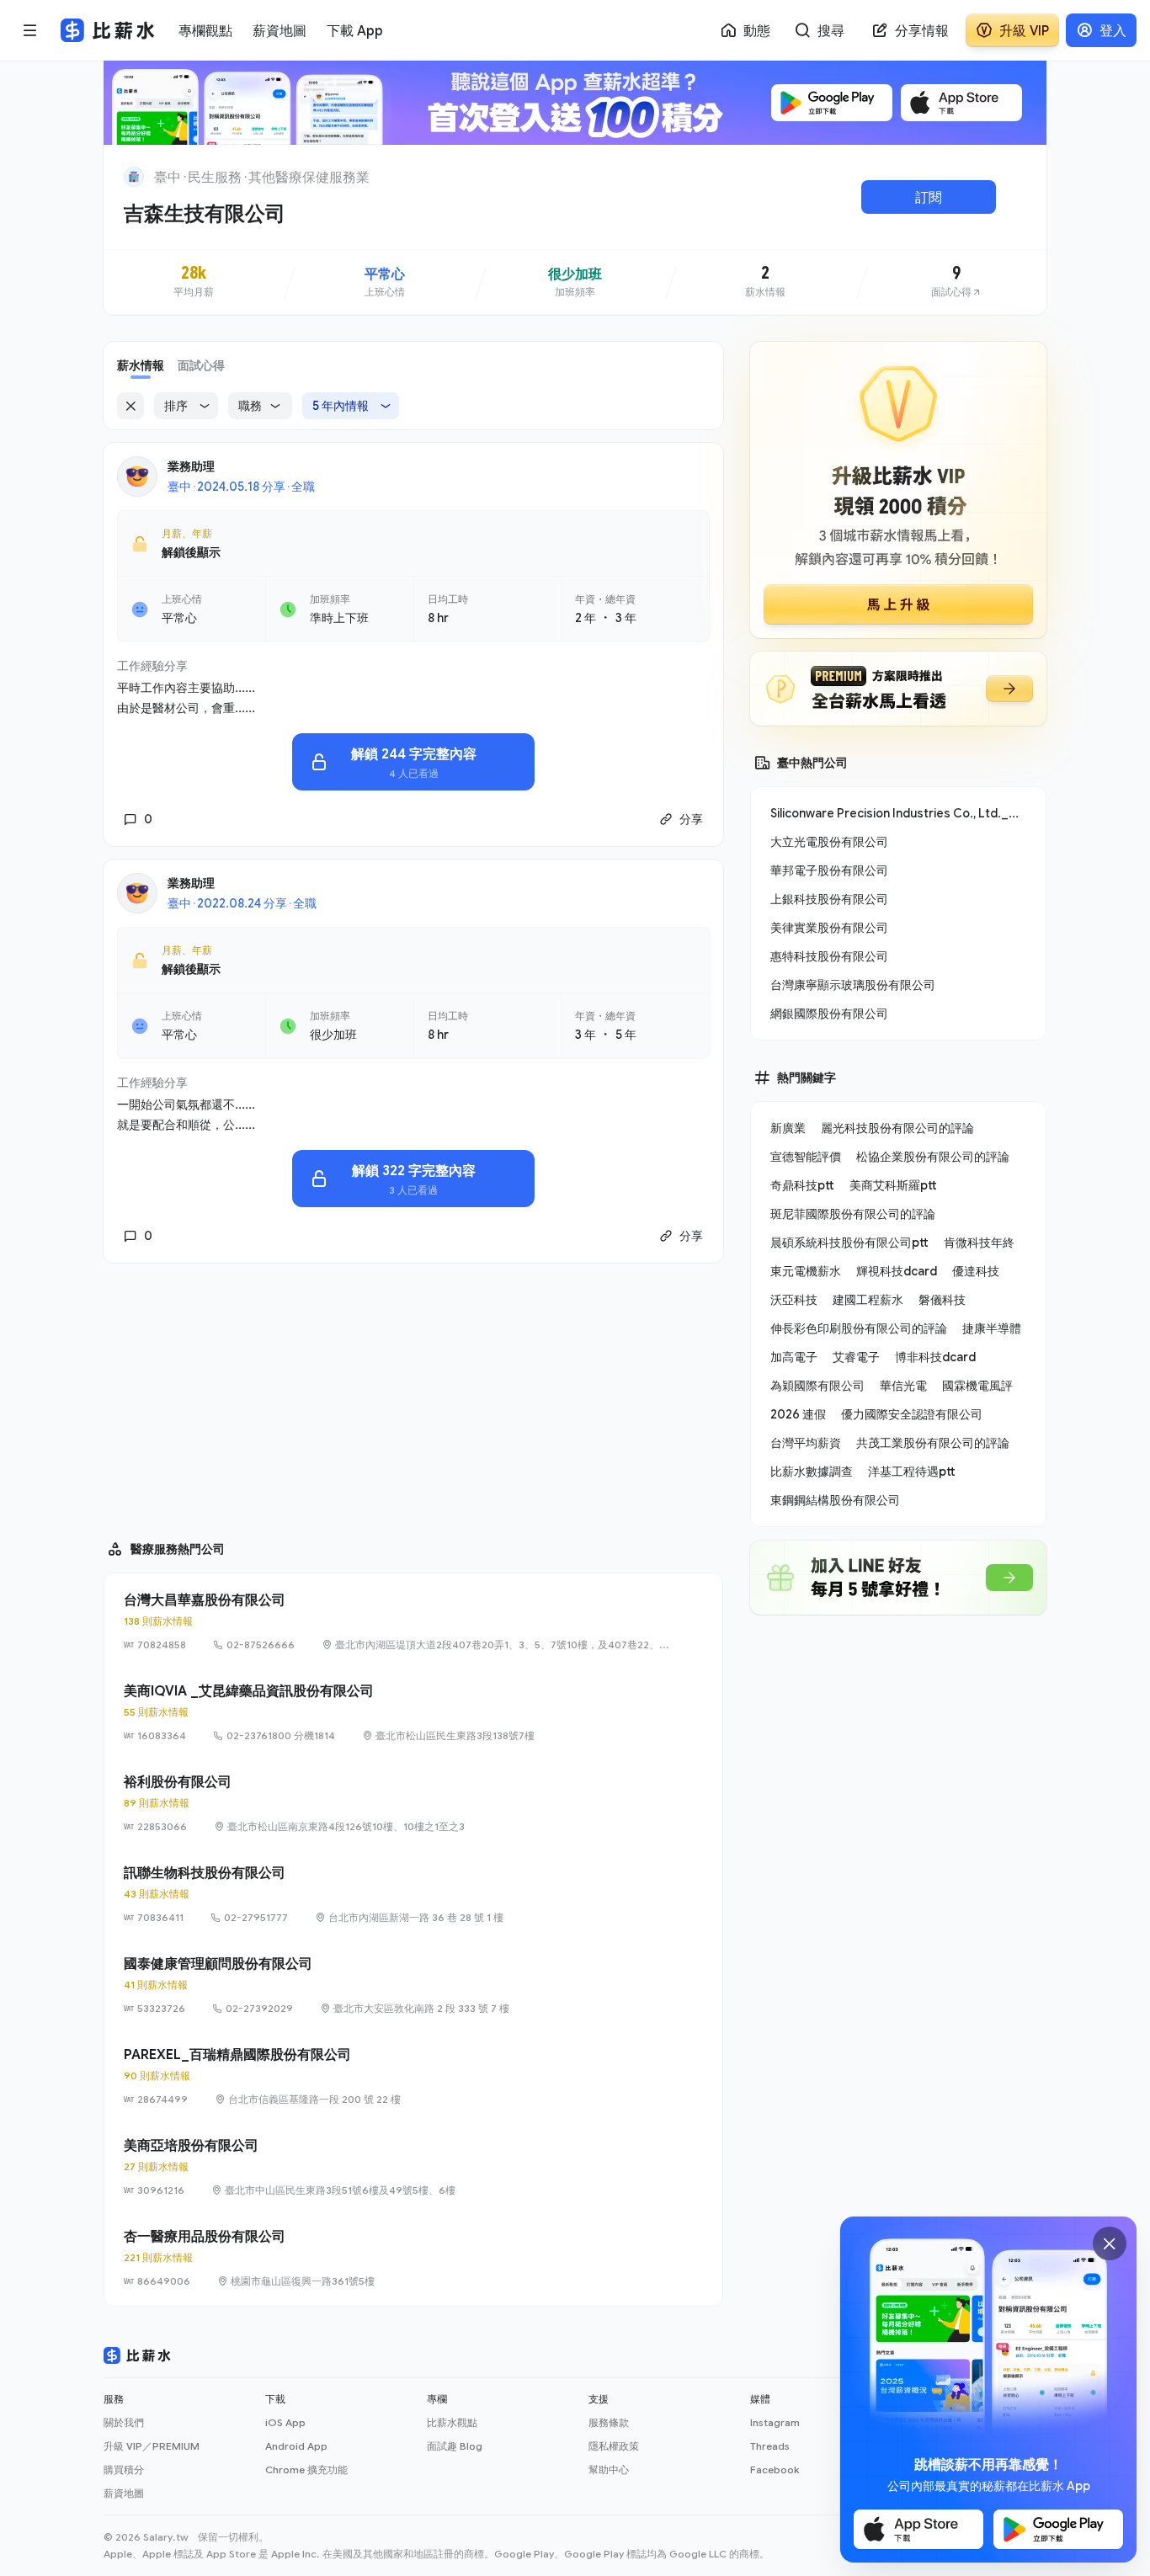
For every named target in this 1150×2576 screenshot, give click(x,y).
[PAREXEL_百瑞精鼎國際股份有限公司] (413, 2076)
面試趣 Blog (455, 2446)
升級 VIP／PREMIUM (152, 2446)
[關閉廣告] (1110, 2243)
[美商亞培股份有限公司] (413, 2167)
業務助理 (191, 466)
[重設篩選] (130, 406)
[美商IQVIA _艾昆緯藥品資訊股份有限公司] (413, 1712)
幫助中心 (609, 2470)
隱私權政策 (614, 2446)
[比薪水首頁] (137, 2355)
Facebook (775, 2470)
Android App (296, 2446)
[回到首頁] (134, 177)
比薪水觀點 (452, 2422)
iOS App (285, 2422)
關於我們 (124, 2422)
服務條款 (609, 2422)
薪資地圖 (124, 2493)
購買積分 (124, 2470)
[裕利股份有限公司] (413, 1803)
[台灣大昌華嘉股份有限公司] (413, 1621)
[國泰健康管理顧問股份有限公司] (413, 1985)
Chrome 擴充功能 (306, 2470)
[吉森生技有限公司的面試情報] (956, 282)
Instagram (775, 2422)
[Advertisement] (413, 1394)
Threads (770, 2446)
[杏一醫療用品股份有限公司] (413, 2258)
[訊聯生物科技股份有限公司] (413, 1894)
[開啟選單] (30, 30)
